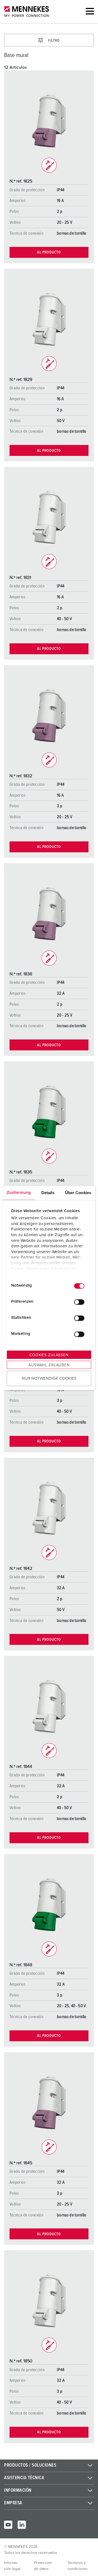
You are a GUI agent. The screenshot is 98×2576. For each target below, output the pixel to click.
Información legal (12, 2566)
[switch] (79, 1302)
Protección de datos (43, 2566)
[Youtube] (8, 2525)
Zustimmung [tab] (19, 1192)
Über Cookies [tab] (78, 1192)
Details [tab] (48, 1192)
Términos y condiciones (78, 2566)
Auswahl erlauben (49, 1365)
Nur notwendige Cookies (49, 1378)
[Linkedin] (22, 2525)
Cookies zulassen (49, 1355)
